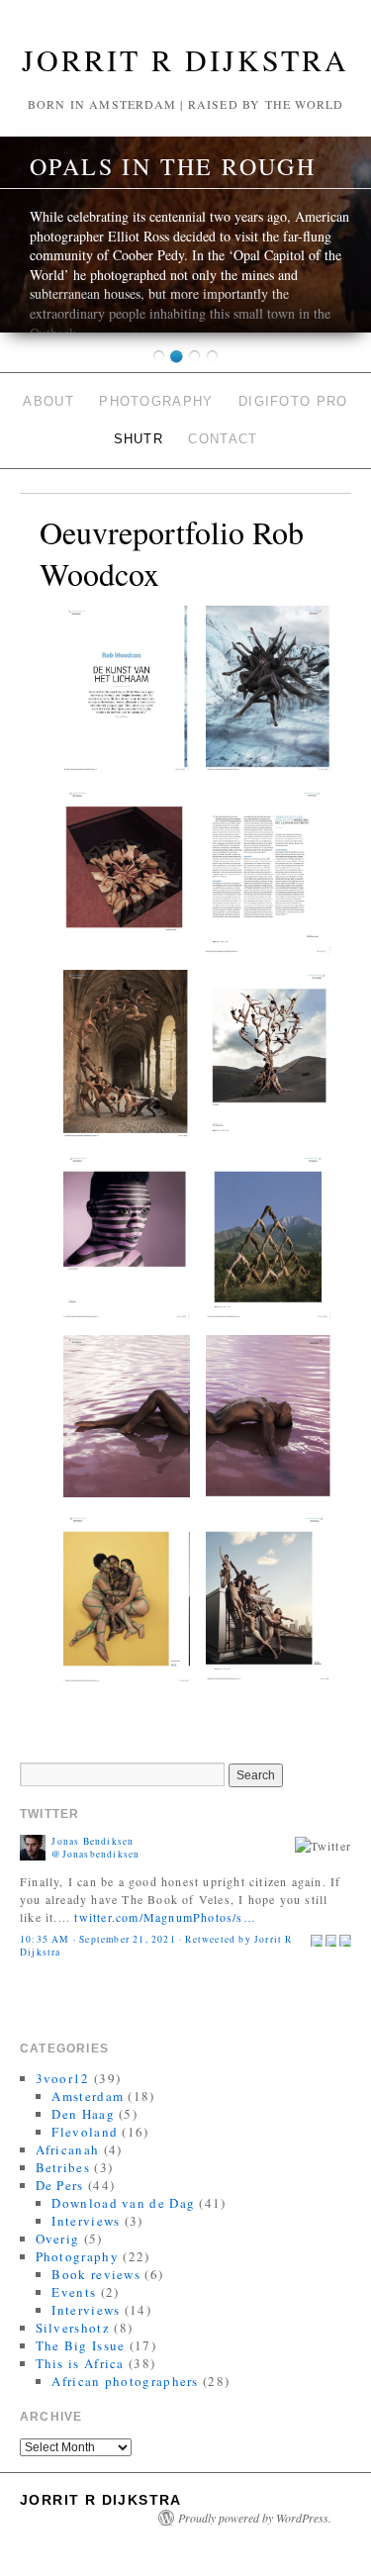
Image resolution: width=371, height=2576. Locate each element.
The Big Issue (81, 2345)
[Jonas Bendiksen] (33, 1846)
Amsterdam (88, 2096)
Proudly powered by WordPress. (255, 2518)
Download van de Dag (123, 2203)
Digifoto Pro (293, 401)
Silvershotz (73, 2328)
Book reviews (96, 2274)
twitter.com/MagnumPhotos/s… (165, 1917)
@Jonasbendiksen (95, 1854)
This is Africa (80, 2363)
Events (74, 2292)
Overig (58, 2239)
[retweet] (331, 1939)
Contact (223, 439)
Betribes (63, 2167)
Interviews (86, 2221)
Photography (156, 401)
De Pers (60, 2185)
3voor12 (63, 2078)
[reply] (317, 1939)
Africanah (68, 2149)
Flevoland (85, 2132)
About (48, 401)
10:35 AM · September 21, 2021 (98, 1939)
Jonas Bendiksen (93, 1841)
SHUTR (139, 439)
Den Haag (83, 2114)
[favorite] (345, 1939)
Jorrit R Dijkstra (185, 59)
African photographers (125, 2381)
